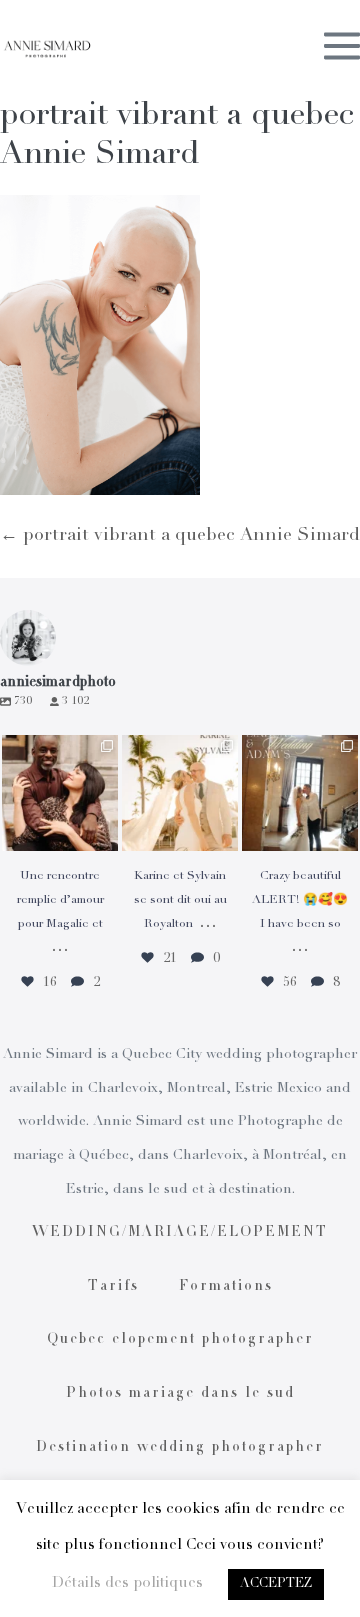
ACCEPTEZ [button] (276, 1584)
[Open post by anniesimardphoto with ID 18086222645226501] (60, 793)
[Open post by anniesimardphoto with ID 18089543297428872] (180, 793)
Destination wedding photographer (180, 1448)
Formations (226, 1287)
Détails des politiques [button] (127, 1583)
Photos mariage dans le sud (180, 1394)
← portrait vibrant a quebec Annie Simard (180, 536)
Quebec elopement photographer (180, 1340)
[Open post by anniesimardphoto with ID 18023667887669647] (300, 793)
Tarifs (113, 1287)
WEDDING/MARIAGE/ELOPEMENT (180, 1233)
